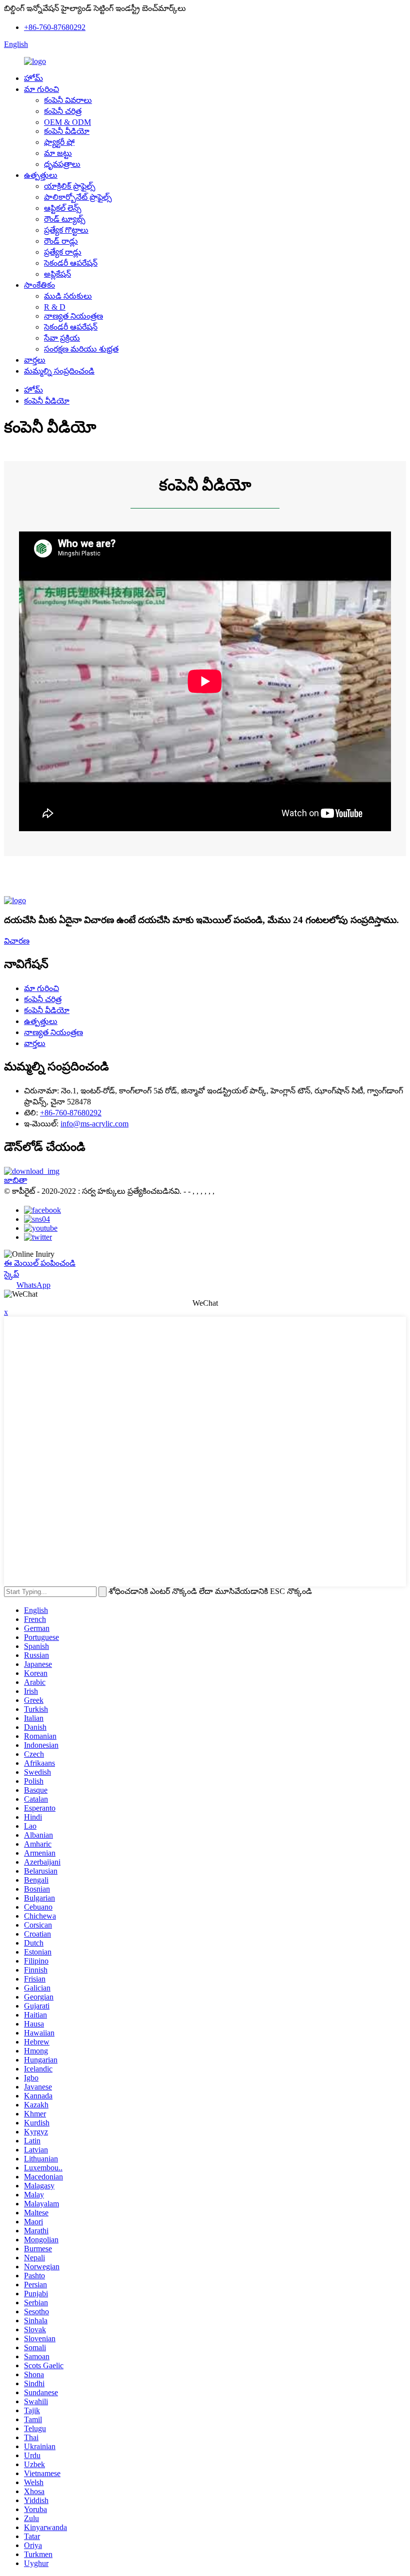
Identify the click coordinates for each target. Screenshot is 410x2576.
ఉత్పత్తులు (41, 175)
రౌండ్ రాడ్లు (61, 241)
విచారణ (17, 941)
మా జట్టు (58, 153)
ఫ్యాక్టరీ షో (59, 142)
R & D (55, 307)
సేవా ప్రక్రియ (62, 338)
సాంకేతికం (39, 285)
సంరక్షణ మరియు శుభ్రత (81, 349)
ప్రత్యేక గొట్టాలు (66, 230)
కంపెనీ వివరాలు (68, 100)
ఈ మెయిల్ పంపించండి (40, 1263)
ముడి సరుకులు (68, 296)
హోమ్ (33, 78)
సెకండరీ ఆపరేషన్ (71, 263)
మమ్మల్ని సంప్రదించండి (59, 371)
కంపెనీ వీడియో (67, 131)
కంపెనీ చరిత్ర (63, 111)
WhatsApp (33, 1285)
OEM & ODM (67, 122)
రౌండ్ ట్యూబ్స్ (65, 219)
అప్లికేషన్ (57, 274)
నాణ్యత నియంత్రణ (73, 316)
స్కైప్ (11, 1274)
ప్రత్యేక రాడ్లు (63, 252)
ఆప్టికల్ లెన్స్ (63, 208)
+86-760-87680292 (55, 27)
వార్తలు (35, 360)
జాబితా (15, 1180)
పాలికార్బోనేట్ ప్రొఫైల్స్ (78, 197)
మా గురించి (41, 89)
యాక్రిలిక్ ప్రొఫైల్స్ (70, 186)
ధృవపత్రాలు (62, 164)
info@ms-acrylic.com (94, 1124)
